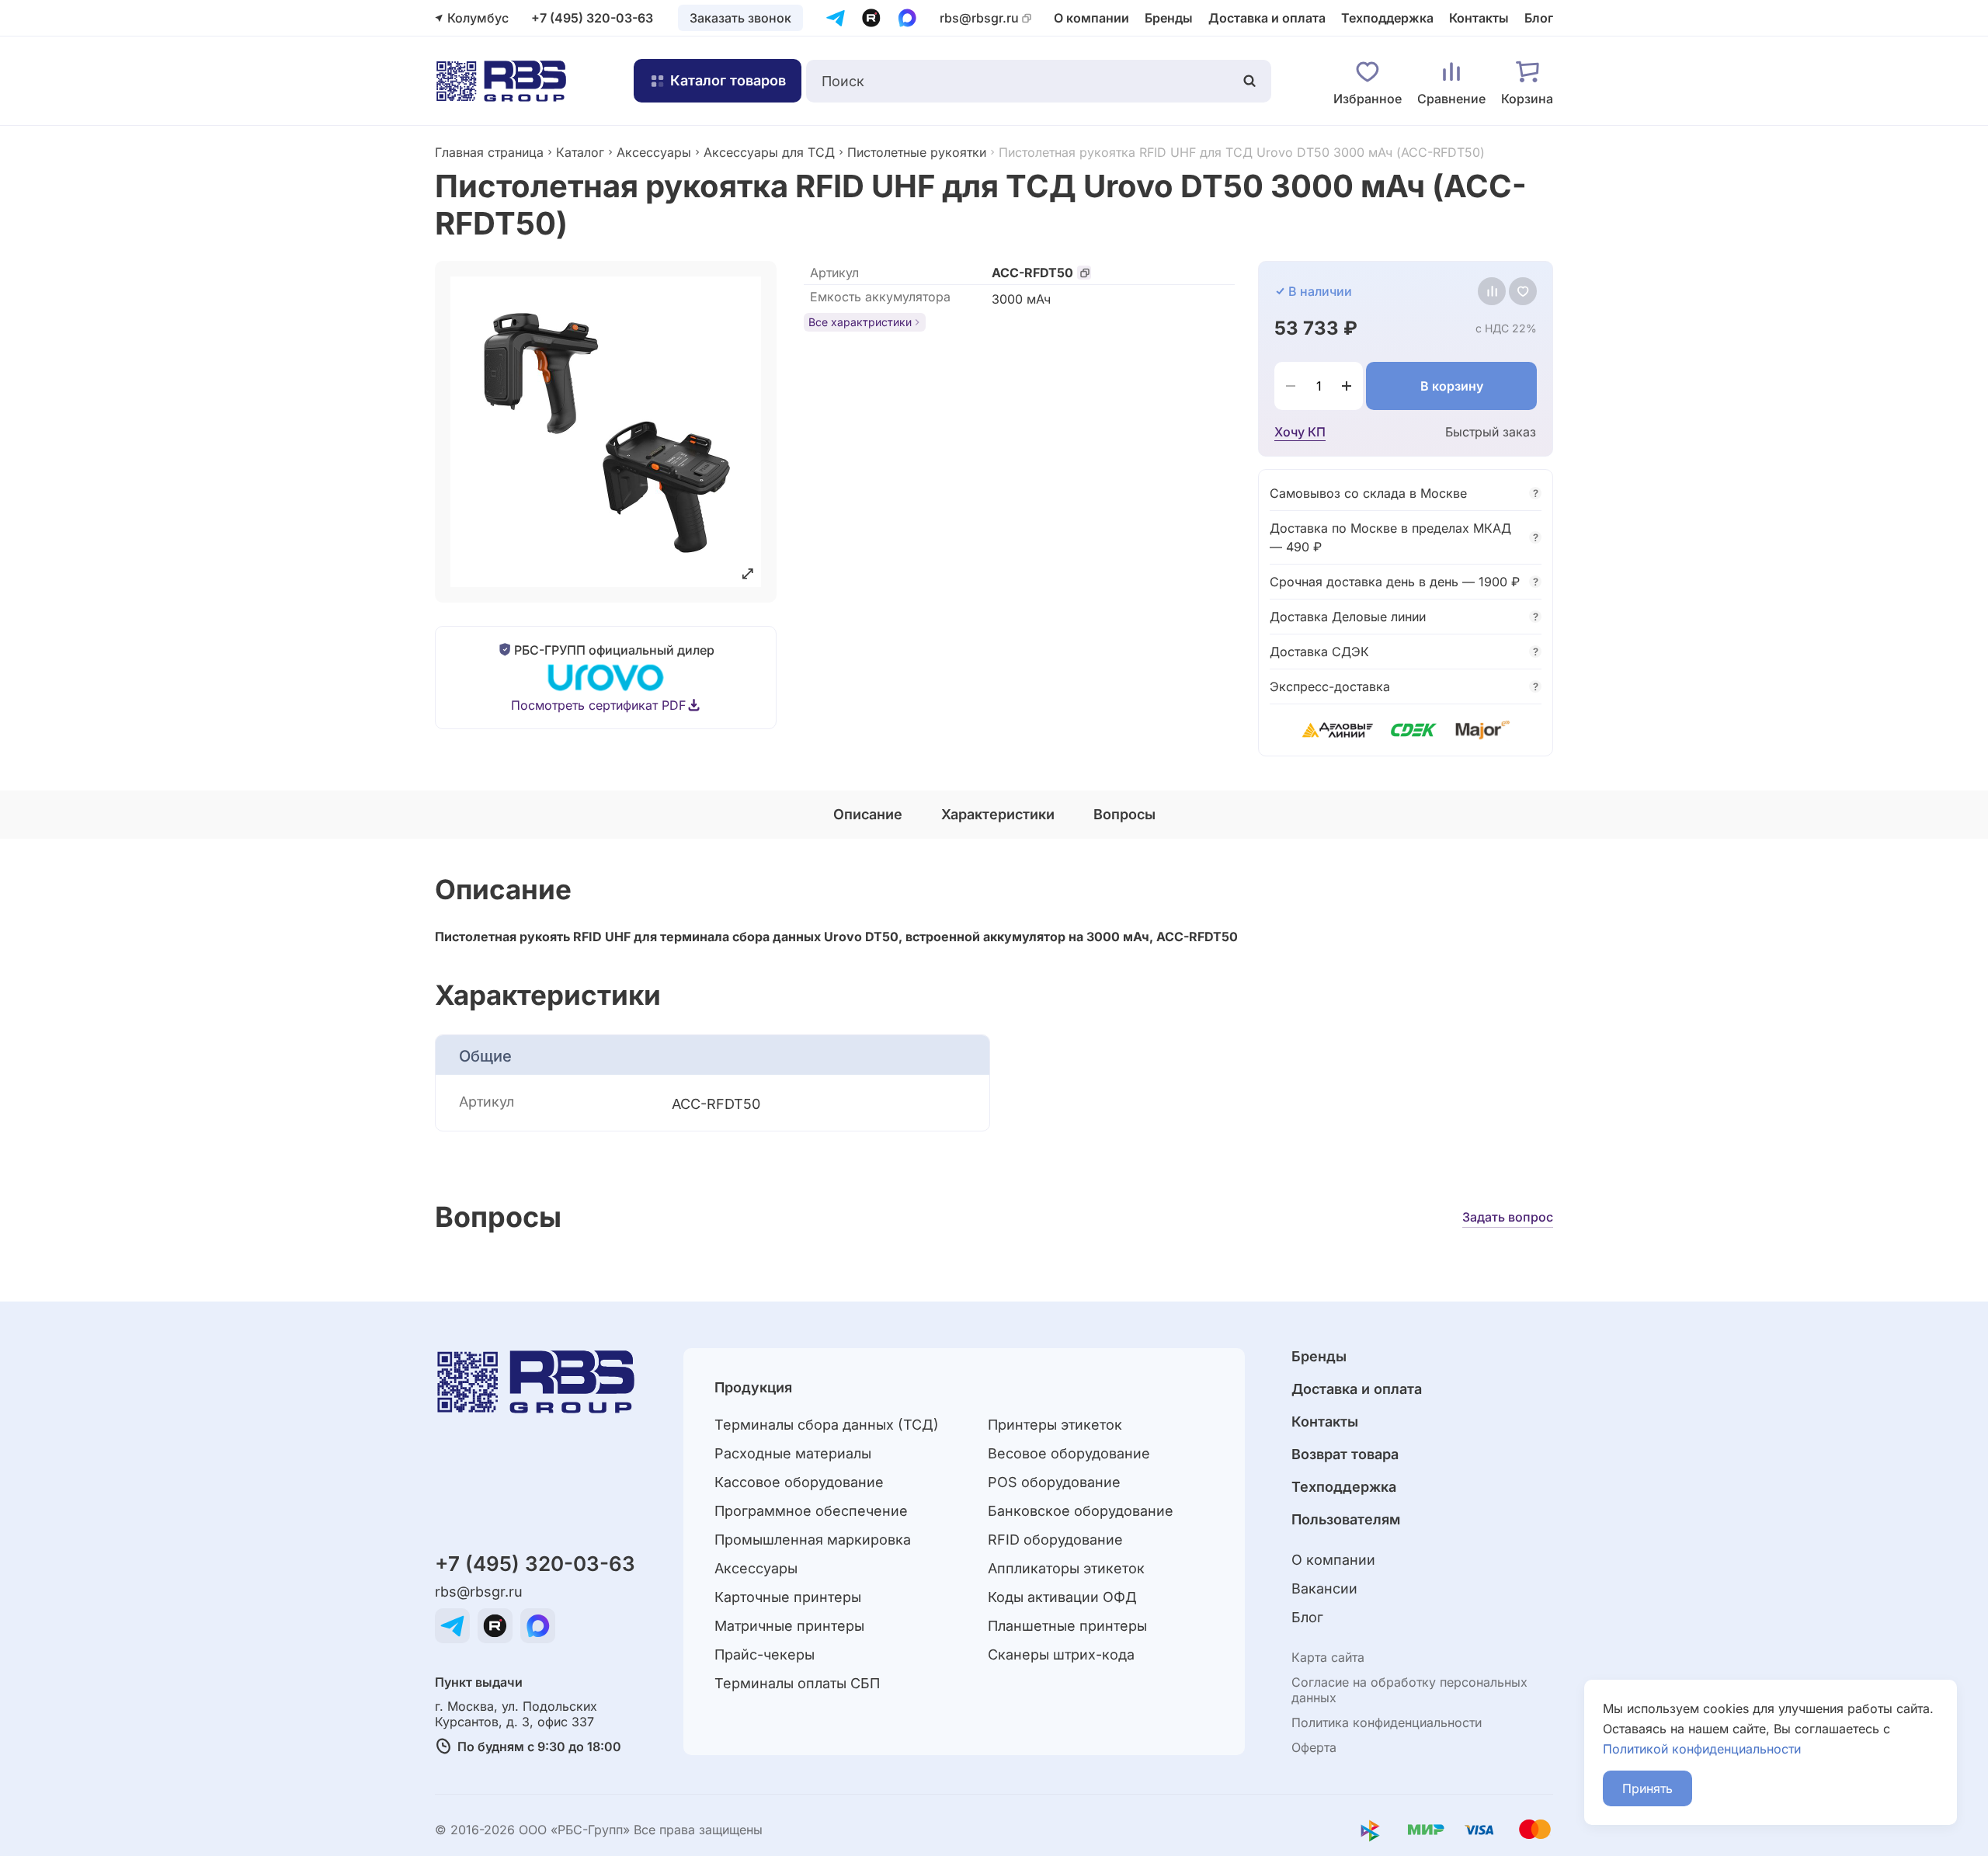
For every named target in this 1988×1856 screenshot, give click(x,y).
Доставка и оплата (1267, 18)
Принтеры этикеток (1055, 1425)
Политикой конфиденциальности (1702, 1749)
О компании (1091, 18)
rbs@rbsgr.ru (979, 18)
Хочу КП (1300, 432)
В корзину (1452, 386)
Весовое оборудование (1069, 1453)
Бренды (1169, 18)
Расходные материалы (793, 1453)
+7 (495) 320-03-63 (592, 18)
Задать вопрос (1508, 1217)
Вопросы (1124, 814)
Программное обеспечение (811, 1511)
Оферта (1314, 1747)
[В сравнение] (1492, 291)
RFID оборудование (1055, 1540)
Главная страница (489, 152)
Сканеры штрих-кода (1061, 1654)
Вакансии (1324, 1588)
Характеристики (998, 814)
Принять (1647, 1788)
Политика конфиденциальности (1387, 1722)
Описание (868, 814)
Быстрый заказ (1491, 432)
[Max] (907, 18)
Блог (1539, 18)
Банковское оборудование (1081, 1511)
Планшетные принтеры (1067, 1626)
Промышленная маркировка (813, 1540)
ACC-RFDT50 (1032, 273)
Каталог (580, 152)
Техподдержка (1387, 18)
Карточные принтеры (788, 1597)
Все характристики (860, 322)
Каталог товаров (728, 80)
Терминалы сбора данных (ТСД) (827, 1425)
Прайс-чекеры (765, 1654)
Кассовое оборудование (799, 1482)
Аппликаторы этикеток (1066, 1568)
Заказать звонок (740, 18)
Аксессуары (654, 152)
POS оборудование (1054, 1482)
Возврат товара (1345, 1454)
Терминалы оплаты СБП (797, 1683)
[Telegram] (836, 18)
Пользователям (1346, 1519)
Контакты (1479, 18)
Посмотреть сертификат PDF (598, 705)
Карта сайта (1328, 1657)
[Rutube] (871, 18)
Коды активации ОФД (1062, 1597)
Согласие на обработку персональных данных (1409, 1690)
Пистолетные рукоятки (917, 152)
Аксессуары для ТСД (769, 152)
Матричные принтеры (789, 1626)
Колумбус (478, 18)
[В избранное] (1523, 291)
